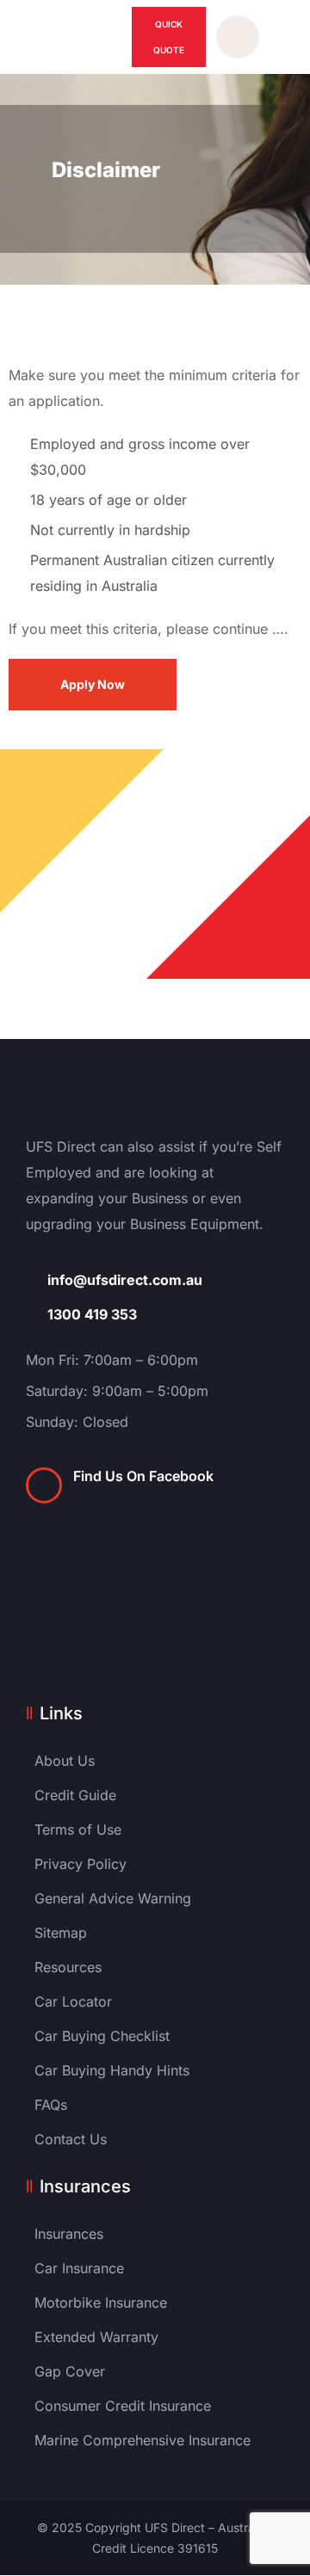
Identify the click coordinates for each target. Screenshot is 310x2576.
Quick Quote (169, 37)
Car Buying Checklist (102, 2036)
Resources (68, 1967)
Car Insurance (79, 2268)
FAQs (51, 2105)
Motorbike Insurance (101, 2302)
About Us (65, 1761)
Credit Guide (75, 1795)
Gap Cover (70, 2371)
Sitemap (61, 1933)
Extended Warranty (96, 2337)
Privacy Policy (81, 1864)
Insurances (69, 2234)
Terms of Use (78, 1829)
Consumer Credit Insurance (123, 2406)
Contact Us (71, 2139)
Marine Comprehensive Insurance (143, 2440)
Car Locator (73, 2001)
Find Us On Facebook (143, 1476)
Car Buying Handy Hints (112, 2070)
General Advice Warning (113, 1898)
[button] (279, 37)
